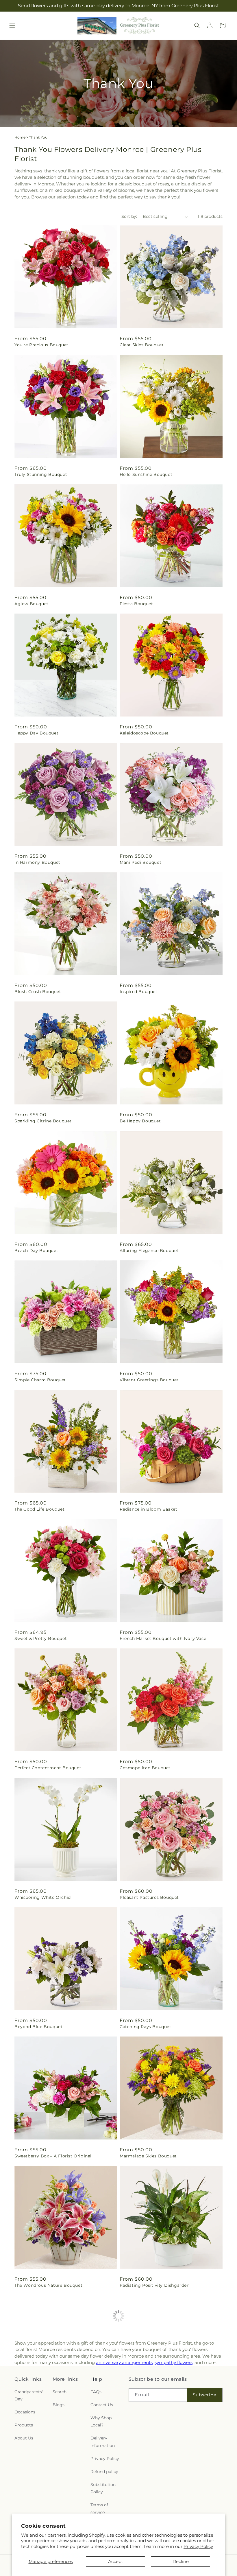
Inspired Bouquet (139, 992)
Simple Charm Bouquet (40, 1380)
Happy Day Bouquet (36, 733)
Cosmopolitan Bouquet (145, 1768)
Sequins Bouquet (33, 2415)
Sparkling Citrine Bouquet (43, 1121)
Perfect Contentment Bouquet (48, 1768)
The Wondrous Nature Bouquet (48, 2285)
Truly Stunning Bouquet (41, 474)
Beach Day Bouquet (36, 1251)
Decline (181, 2561)
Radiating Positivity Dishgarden (155, 2285)
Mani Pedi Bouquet (140, 862)
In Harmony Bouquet (37, 862)
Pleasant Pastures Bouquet (149, 1897)
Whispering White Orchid (43, 1897)
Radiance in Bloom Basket (148, 1509)
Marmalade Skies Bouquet (148, 2156)
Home (20, 137)
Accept (116, 2561)
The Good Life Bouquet (40, 1509)
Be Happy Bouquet (140, 1121)
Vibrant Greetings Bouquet (149, 1380)
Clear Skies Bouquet (142, 345)
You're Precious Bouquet (41, 345)
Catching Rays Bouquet (146, 2027)
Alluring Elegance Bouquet (149, 1251)
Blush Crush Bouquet (38, 992)
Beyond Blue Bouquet (38, 2027)
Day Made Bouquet (141, 2415)
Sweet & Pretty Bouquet (41, 1638)
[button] (12, 25)
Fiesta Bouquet (136, 604)
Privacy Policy (198, 2546)
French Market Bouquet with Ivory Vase (163, 1638)
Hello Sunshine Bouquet (146, 474)
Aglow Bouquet (32, 604)
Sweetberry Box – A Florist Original (53, 2156)
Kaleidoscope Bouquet (144, 733)
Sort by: (129, 216)
